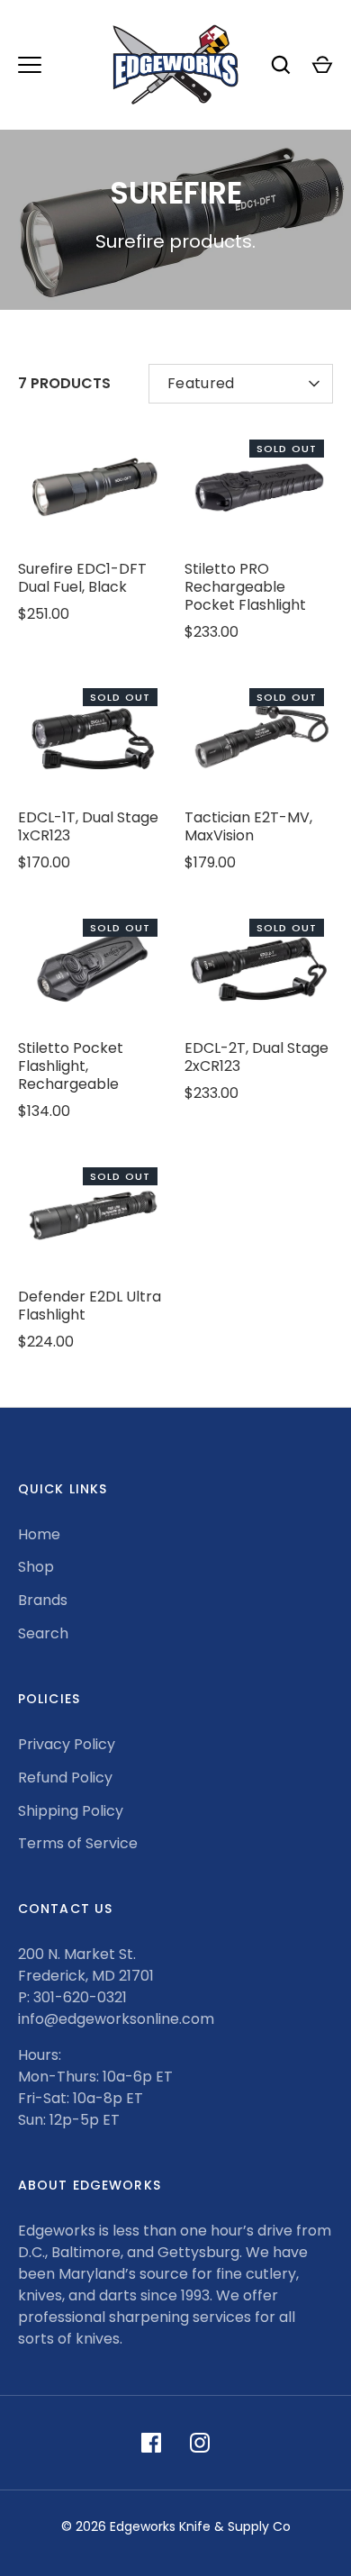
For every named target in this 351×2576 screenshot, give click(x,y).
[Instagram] (200, 2443)
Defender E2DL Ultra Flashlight (90, 1306)
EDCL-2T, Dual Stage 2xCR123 (256, 1057)
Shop (36, 1567)
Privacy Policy (67, 1744)
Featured (201, 383)
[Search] (281, 65)
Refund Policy (65, 1778)
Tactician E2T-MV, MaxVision (248, 826)
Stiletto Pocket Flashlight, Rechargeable (71, 1066)
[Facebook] (151, 2443)
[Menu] (30, 65)
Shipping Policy (71, 1811)
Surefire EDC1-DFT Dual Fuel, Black (82, 578)
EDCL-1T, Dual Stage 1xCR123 (88, 826)
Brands (43, 1600)
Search (43, 1633)
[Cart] (322, 65)
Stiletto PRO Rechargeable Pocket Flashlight (245, 587)
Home (39, 1534)
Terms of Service (78, 1843)
